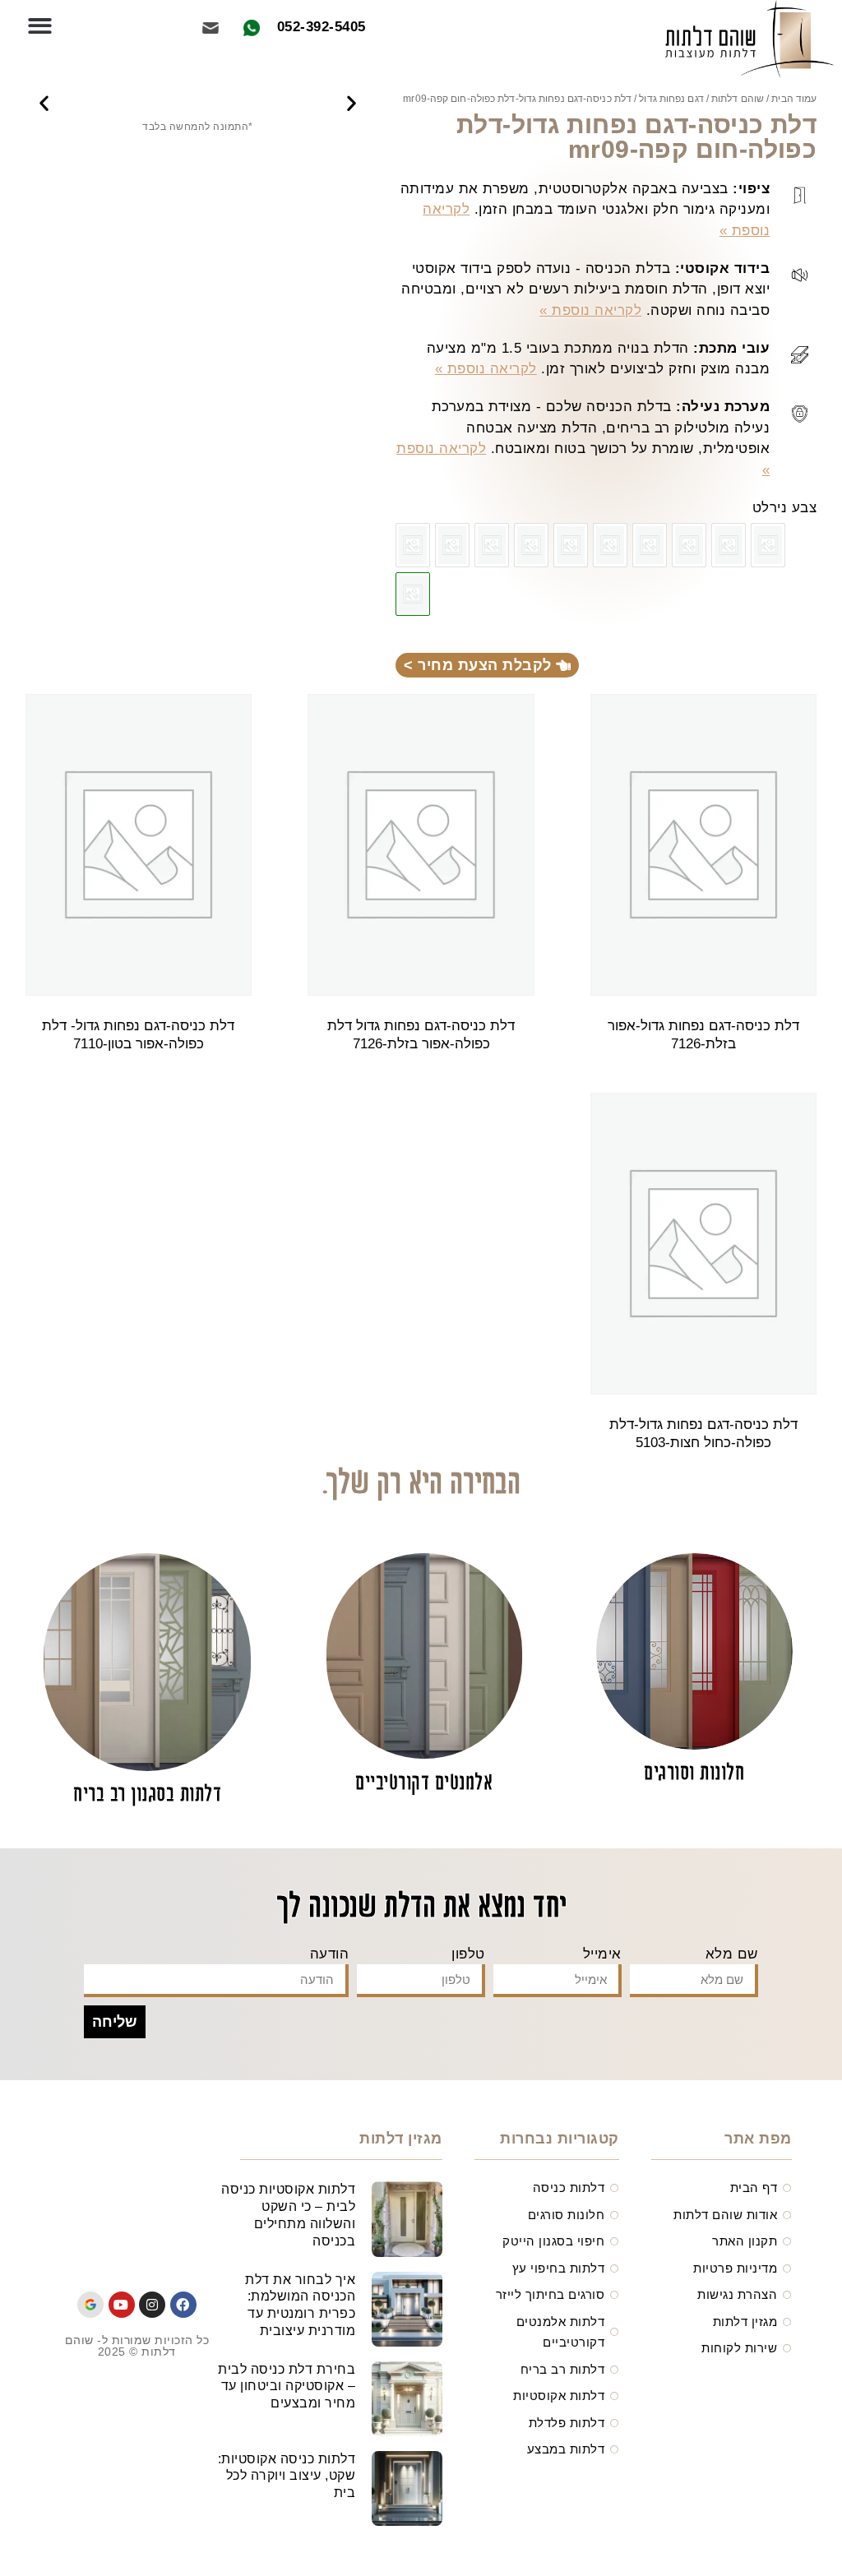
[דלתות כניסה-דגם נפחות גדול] (413, 545)
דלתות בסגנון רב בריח (147, 1795)
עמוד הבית (794, 99)
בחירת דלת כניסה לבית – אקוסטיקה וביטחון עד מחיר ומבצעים (287, 2386)
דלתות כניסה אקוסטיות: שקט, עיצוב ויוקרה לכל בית (287, 2476)
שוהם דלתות (738, 99)
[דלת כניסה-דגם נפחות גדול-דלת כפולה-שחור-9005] (768, 545)
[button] (40, 26)
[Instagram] (152, 2305)
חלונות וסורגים (694, 1774)
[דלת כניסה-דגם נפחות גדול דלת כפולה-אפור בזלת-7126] (610, 545)
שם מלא (732, 1954)
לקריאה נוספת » (590, 310)
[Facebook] (183, 2305)
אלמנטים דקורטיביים (424, 1784)
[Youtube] (122, 2305)
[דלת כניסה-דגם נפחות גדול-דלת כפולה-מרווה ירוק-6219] (531, 545)
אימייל (602, 1954)
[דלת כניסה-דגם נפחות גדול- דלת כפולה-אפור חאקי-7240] (650, 545)
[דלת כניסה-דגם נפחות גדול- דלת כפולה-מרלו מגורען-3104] (452, 545)
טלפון (468, 1954)
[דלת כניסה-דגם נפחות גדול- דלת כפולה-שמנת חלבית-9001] (729, 545)
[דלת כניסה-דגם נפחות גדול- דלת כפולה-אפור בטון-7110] (571, 545)
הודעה (330, 1954)
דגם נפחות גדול (671, 99)
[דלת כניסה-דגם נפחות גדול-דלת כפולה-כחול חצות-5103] (492, 545)
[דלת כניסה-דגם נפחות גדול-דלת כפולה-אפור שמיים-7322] (689, 545)
